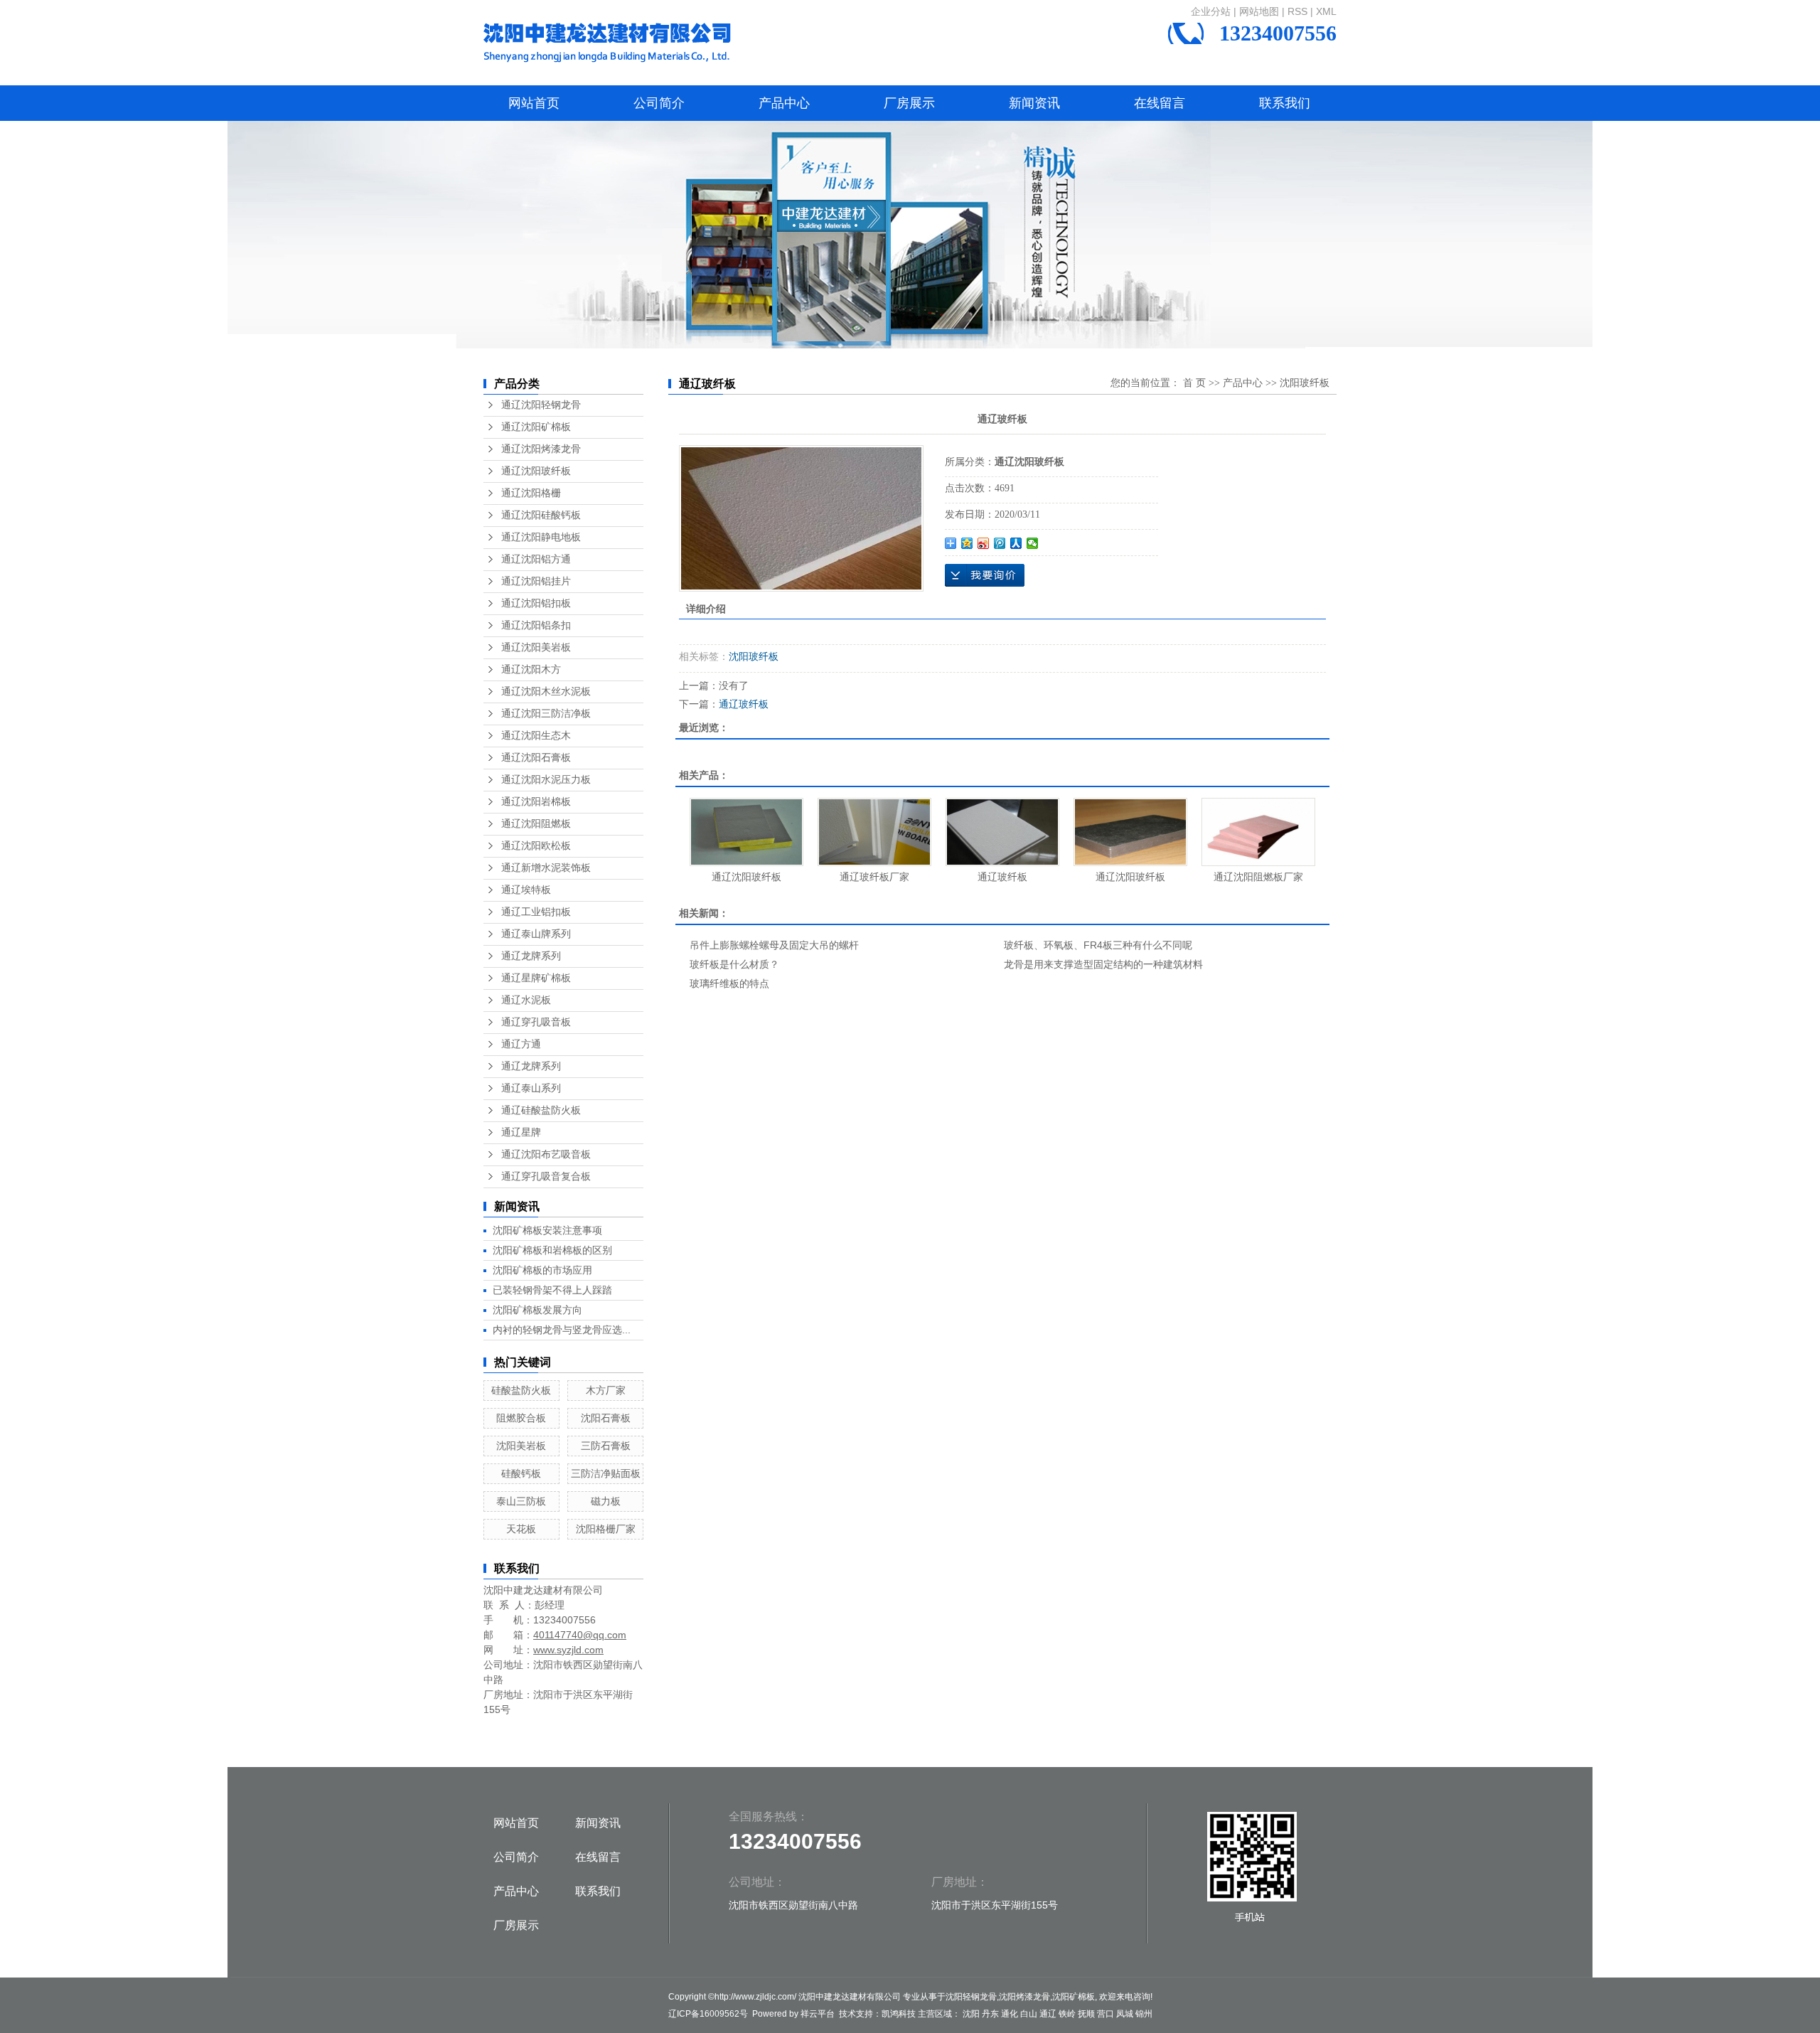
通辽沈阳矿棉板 (536, 427)
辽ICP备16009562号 (708, 2014)
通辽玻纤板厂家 (874, 877)
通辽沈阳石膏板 (536, 758)
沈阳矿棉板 (1074, 1997)
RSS (1297, 11)
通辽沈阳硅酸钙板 (541, 515)
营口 (1106, 2014)
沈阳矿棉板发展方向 (537, 1310)
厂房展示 (909, 103)
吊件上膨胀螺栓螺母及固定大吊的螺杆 (774, 945)
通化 (1010, 2014)
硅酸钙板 (521, 1473)
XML (1326, 11)
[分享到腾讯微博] (1000, 543)
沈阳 (971, 2014)
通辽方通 (521, 1044)
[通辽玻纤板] (801, 518)
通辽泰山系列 (531, 1088)
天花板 (521, 1529)
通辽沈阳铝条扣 (536, 625)
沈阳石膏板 (606, 1418)
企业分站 (1211, 11)
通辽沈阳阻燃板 (536, 824)
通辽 (1048, 2014)
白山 (1029, 2014)
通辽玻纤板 (744, 704)
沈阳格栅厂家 (606, 1529)
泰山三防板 (521, 1501)
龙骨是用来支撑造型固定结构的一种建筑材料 (1103, 964)
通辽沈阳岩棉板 (536, 802)
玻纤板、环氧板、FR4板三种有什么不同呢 (1098, 945)
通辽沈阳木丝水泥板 (546, 692)
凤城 (1125, 2014)
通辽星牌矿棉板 (536, 978)
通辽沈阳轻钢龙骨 (541, 405)
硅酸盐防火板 (521, 1390)
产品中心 (784, 103)
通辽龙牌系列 (531, 956)
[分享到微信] (1033, 543)
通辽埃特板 (526, 890)
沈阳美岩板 (521, 1446)
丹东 (990, 2014)
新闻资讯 (1034, 103)
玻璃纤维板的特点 (729, 983)
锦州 (1144, 2014)
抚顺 (1086, 2014)
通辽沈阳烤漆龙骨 (541, 449)
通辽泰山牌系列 (536, 934)
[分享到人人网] (1016, 543)
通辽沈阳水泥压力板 (546, 780)
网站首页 (534, 103)
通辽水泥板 (526, 1000)
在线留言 (1160, 103)
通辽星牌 (521, 1132)
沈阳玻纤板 (1305, 383)
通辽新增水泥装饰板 (546, 868)
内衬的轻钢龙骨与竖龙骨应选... (562, 1330)
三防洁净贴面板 (606, 1473)
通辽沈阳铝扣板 (536, 603)
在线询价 (985, 575)
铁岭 (1067, 2014)
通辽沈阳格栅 (531, 493)
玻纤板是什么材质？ (734, 964)
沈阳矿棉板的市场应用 (542, 1270)
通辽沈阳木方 (531, 669)
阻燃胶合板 (521, 1418)
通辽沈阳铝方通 (536, 559)
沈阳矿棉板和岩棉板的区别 (552, 1250)
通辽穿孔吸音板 (536, 1022)
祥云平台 (818, 2014)
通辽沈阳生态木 (536, 736)
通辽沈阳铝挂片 (536, 581)
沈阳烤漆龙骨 (1024, 1997)
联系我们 (1285, 103)
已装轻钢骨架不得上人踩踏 (552, 1290)
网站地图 (1259, 11)
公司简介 (659, 103)
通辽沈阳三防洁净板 (546, 714)
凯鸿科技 (899, 2014)
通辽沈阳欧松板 (536, 846)
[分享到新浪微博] (984, 543)
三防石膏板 (606, 1446)
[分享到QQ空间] (967, 543)
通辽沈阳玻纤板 (536, 471)
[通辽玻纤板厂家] (874, 832)
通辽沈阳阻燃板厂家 (1258, 877)
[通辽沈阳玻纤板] (746, 832)
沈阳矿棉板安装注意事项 (547, 1230)
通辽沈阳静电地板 (541, 537)
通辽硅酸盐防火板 (541, 1110)
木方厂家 (606, 1390)
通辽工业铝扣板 (536, 912)
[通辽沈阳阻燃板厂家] (1258, 832)
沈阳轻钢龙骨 (971, 1997)
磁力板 (606, 1501)
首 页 (1194, 383)
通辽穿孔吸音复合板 (546, 1176)
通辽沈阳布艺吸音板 (546, 1154)
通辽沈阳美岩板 (536, 647)
